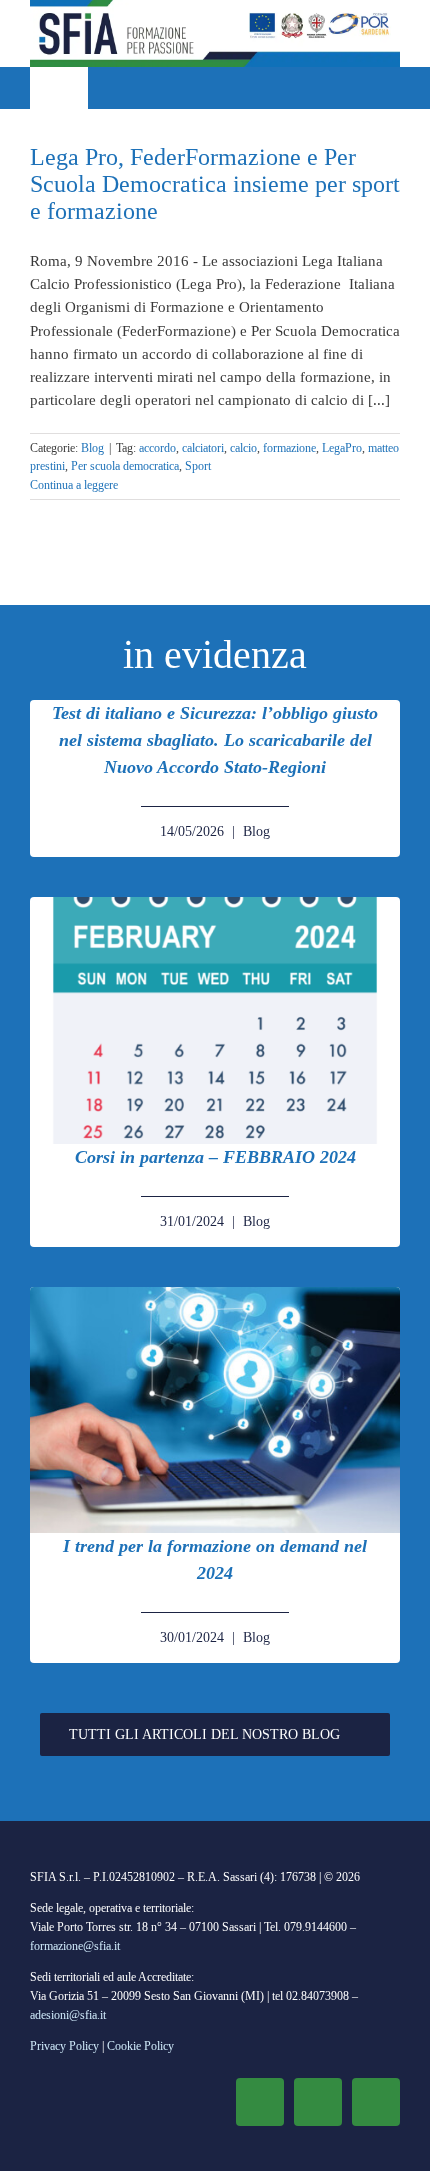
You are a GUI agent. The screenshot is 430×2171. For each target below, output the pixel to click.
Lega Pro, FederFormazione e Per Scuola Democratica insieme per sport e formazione (215, 184)
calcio (243, 448)
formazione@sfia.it (75, 1946)
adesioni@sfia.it (68, 2015)
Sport (198, 466)
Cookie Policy (140, 2046)
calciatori (203, 448)
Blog (92, 448)
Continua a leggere (74, 485)
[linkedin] (318, 2102)
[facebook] (260, 2102)
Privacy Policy (64, 2046)
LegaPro (342, 448)
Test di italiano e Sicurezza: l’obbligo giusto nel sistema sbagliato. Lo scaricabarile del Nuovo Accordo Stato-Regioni (215, 740)
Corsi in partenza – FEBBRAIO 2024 (215, 1157)
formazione (289, 448)
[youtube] (376, 2102)
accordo (157, 448)
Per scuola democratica (125, 466)
